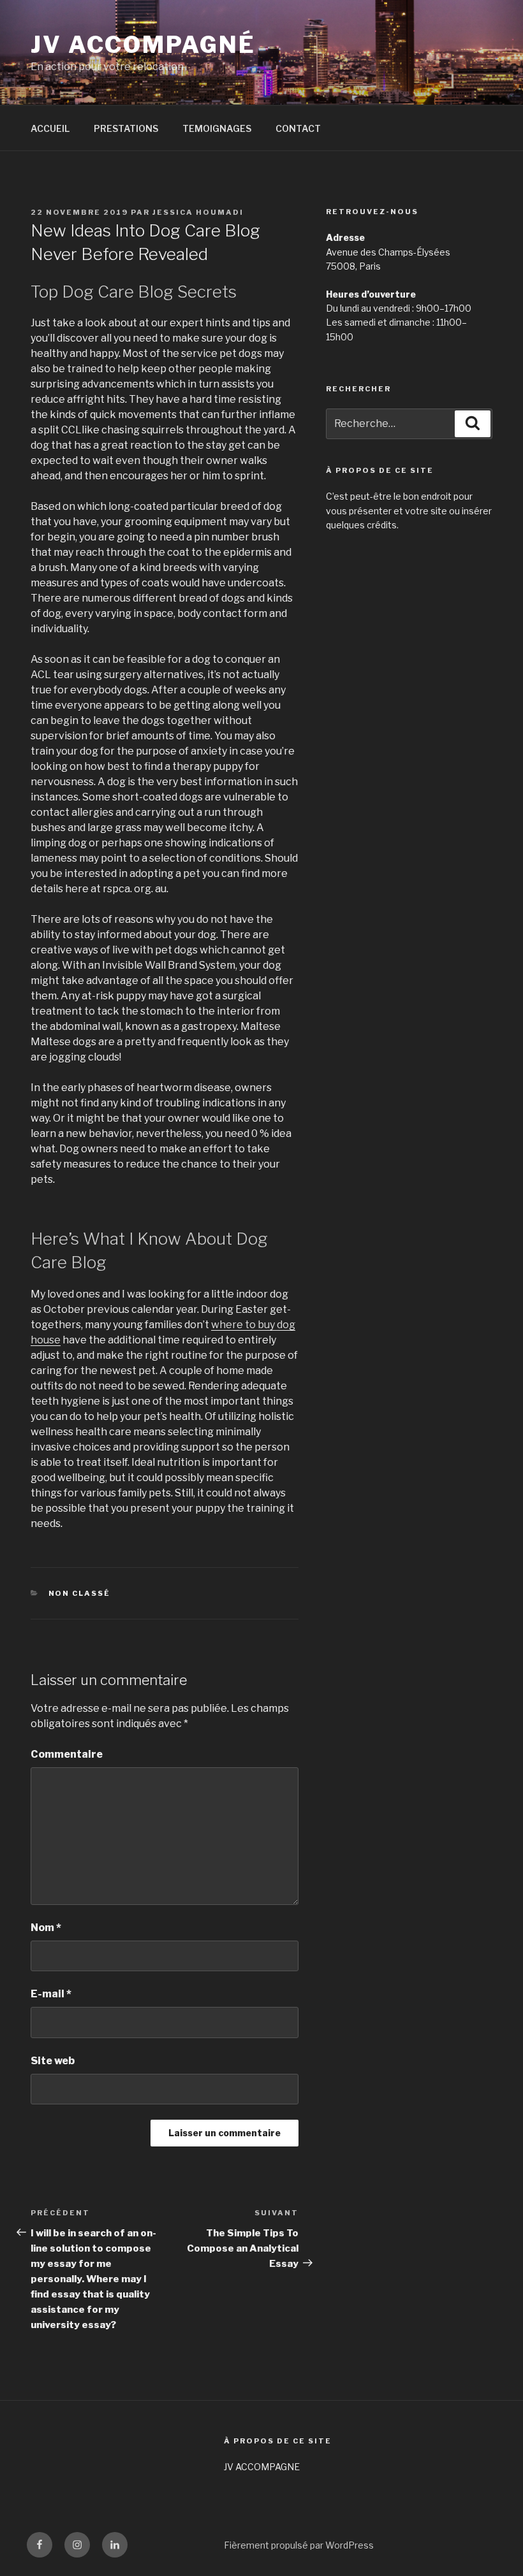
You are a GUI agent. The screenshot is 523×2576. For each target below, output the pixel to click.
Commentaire (67, 1754)
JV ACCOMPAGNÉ (143, 45)
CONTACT (298, 128)
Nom (46, 1928)
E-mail (51, 1994)
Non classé (80, 1593)
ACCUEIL (50, 128)
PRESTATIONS (126, 128)
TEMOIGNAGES (217, 128)
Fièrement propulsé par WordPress (299, 2545)
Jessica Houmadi (198, 212)
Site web (53, 2061)
